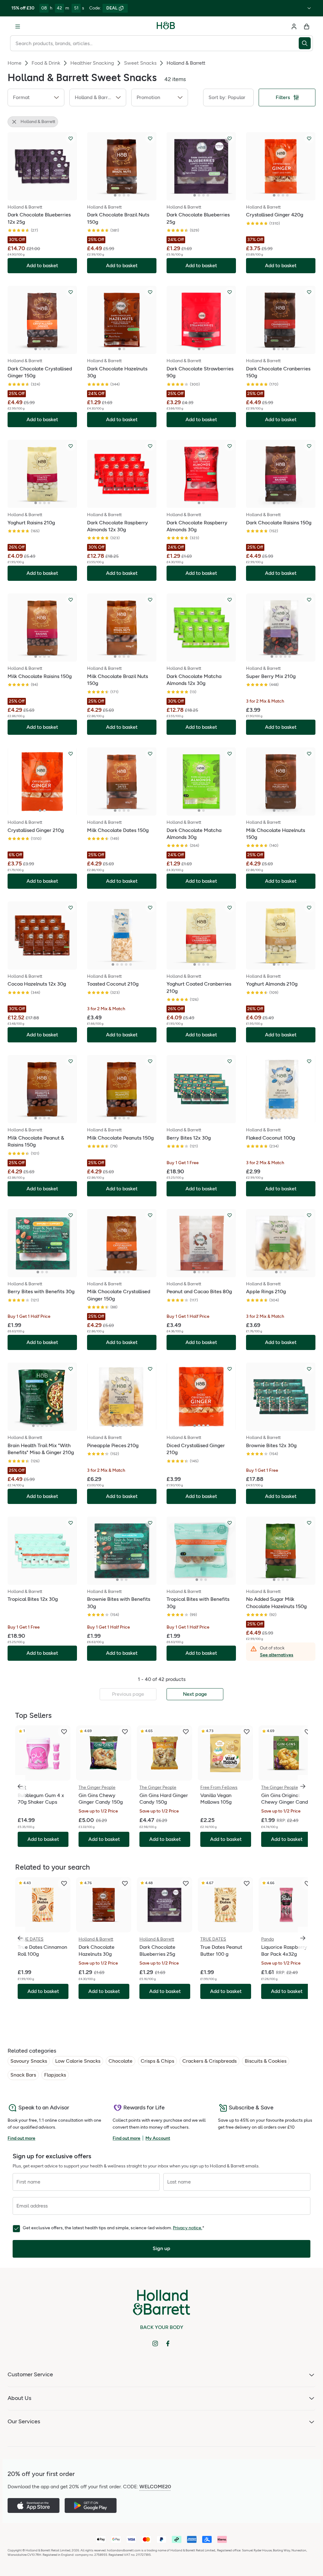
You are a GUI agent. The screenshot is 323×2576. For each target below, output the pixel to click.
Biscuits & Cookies (266, 2061)
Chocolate (120, 2061)
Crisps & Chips (157, 2061)
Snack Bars (23, 2075)
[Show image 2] (120, 195)
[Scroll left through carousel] (20, 1786)
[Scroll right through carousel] (303, 1786)
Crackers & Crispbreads (209, 2061)
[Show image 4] (128, 195)
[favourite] (64, 1732)
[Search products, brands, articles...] (306, 43)
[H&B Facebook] (168, 2343)
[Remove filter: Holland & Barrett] (14, 122)
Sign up (161, 2248)
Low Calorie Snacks (78, 2061)
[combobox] (154, 43)
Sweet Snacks (140, 63)
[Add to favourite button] (71, 139)
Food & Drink (46, 63)
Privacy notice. (188, 2228)
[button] (36, 97)
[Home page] (166, 27)
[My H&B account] (294, 27)
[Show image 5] (290, 657)
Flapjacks (55, 2075)
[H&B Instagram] (155, 2343)
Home (15, 63)
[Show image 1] (115, 195)
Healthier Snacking (92, 63)
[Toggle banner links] (309, 8)
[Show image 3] (124, 195)
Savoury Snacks (29, 2061)
